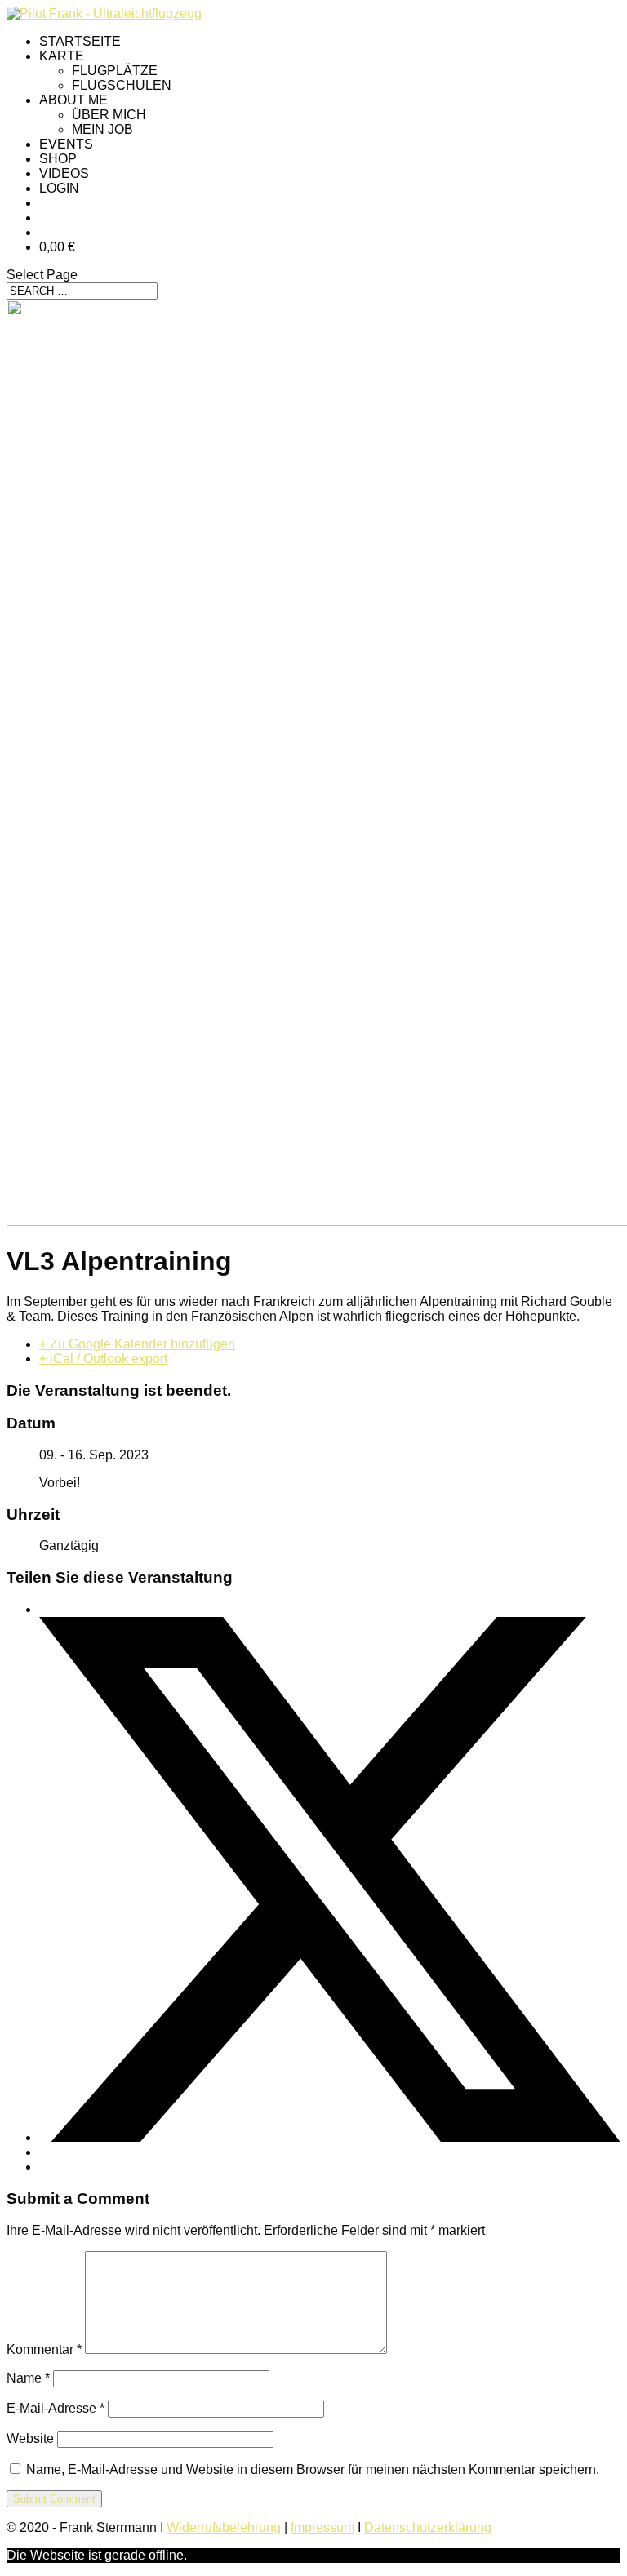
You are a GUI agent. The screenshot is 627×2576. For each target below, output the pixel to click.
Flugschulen (122, 85)
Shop (58, 159)
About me (73, 100)
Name (28, 2378)
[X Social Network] (330, 2137)
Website (30, 2438)
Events (66, 144)
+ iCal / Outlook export (103, 1359)
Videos (64, 173)
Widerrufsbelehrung (224, 2527)
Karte (62, 56)
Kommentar (44, 2349)
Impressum (322, 2527)
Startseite (80, 41)
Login (59, 188)
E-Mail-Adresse (56, 2408)
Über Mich (109, 115)
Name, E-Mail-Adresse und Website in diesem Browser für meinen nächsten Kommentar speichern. (313, 2469)
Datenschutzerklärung (428, 2527)
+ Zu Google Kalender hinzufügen (137, 1344)
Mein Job (102, 129)
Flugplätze (115, 71)
